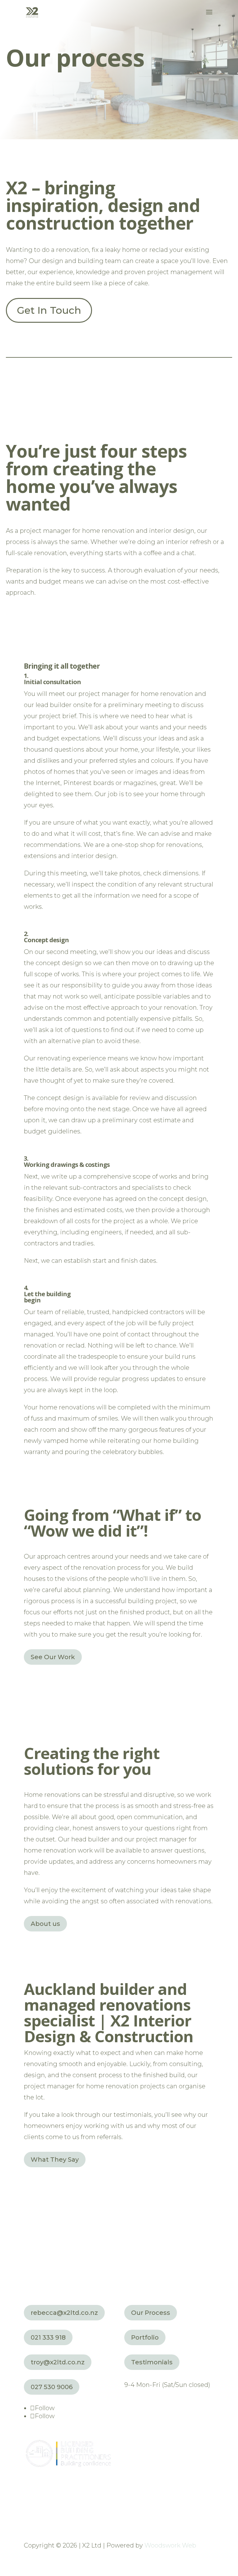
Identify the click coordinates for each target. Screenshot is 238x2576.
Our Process (151, 2313)
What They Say (55, 2160)
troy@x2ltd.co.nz (58, 2362)
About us (45, 1924)
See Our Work (53, 1657)
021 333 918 (48, 2337)
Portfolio (145, 2337)
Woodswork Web (170, 2545)
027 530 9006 (52, 2387)
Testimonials (152, 2362)
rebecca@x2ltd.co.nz (64, 2313)
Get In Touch (49, 310)
